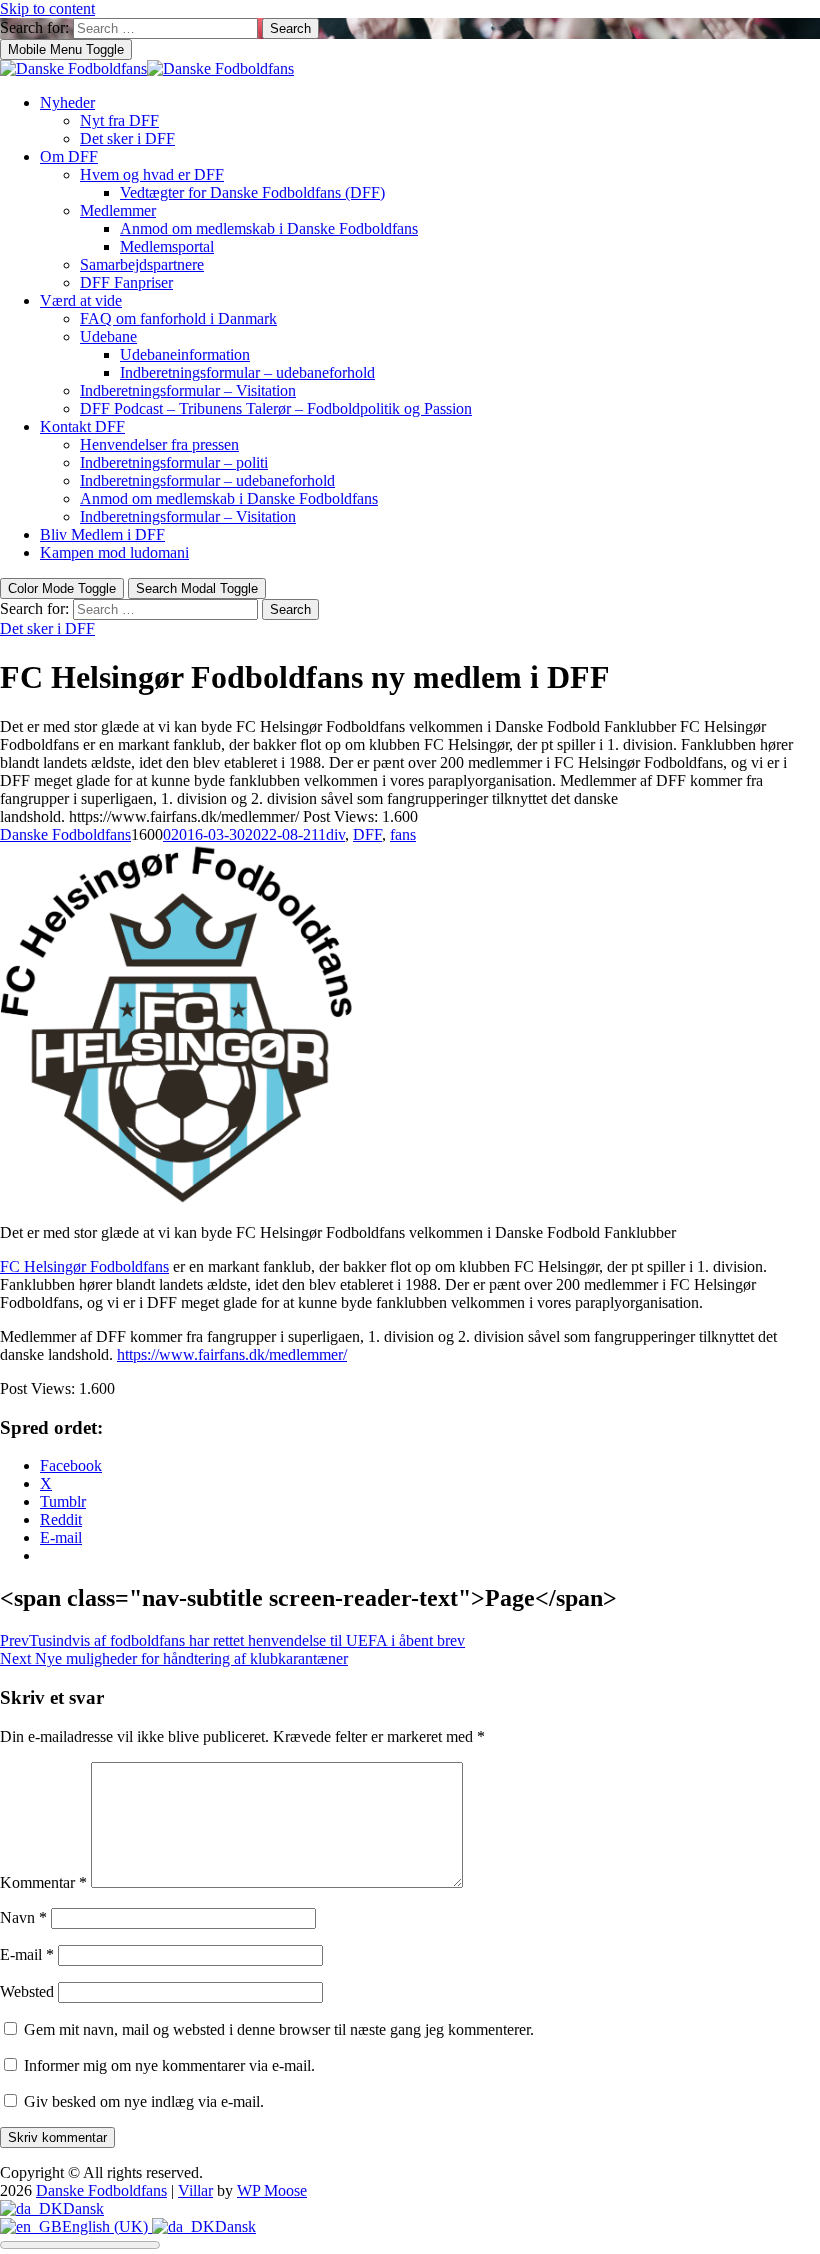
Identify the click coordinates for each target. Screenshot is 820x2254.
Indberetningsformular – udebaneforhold (247, 372)
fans (403, 834)
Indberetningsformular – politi (174, 462)
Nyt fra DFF (119, 120)
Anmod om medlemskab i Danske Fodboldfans (269, 228)
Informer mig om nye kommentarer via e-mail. (169, 2065)
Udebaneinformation (185, 354)
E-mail (27, 1954)
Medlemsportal (167, 246)
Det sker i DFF (127, 138)
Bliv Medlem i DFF (102, 534)
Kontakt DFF (82, 426)
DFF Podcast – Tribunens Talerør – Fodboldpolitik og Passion (276, 408)
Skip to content (47, 8)
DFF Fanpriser (126, 282)
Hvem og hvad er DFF (152, 174)
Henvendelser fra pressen (159, 444)
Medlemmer (118, 210)
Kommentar (43, 1882)
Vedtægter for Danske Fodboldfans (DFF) (252, 192)
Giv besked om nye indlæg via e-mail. (144, 2101)
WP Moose (272, 2190)
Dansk (83, 2208)
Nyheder (67, 102)
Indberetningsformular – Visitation (188, 390)
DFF (367, 834)
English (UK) (107, 2226)
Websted (27, 1991)
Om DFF (69, 156)
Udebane (108, 336)
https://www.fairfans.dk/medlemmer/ (232, 1354)
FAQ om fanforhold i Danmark (178, 318)
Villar (195, 2190)
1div (331, 834)
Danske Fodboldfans (65, 834)
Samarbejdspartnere (142, 264)
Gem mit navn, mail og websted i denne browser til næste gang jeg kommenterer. (279, 2029)
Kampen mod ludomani (114, 552)
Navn (23, 1917)
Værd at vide (81, 300)
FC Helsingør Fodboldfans (84, 1266)
